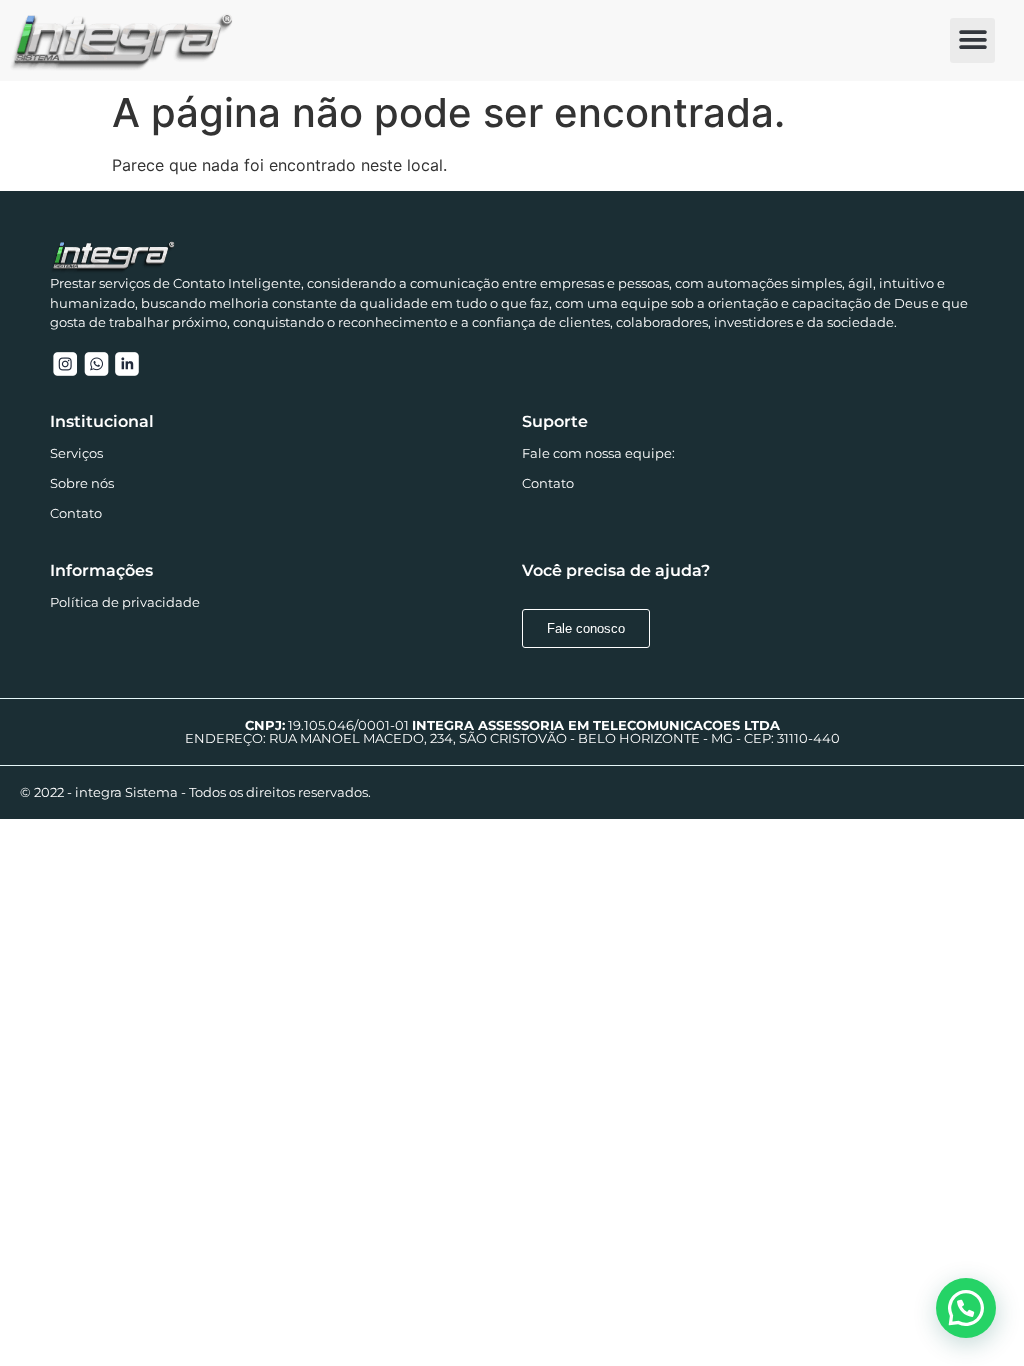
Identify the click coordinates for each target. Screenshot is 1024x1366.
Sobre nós (82, 483)
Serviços (76, 453)
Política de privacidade (125, 602)
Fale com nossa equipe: (598, 453)
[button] (972, 40)
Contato (76, 513)
